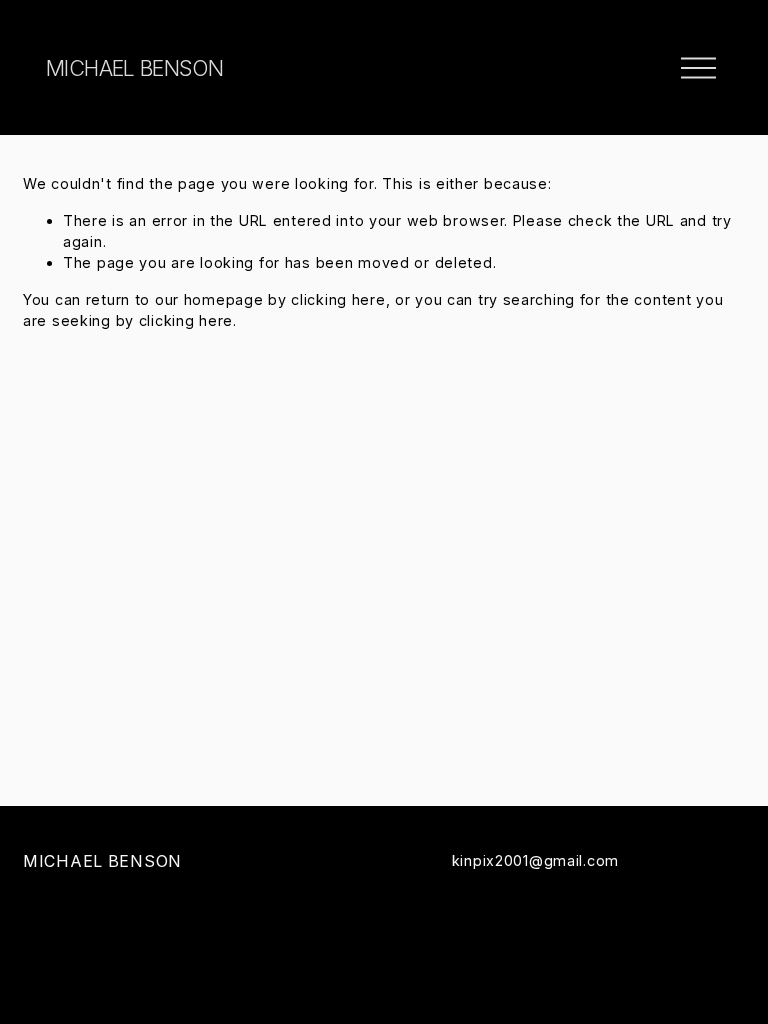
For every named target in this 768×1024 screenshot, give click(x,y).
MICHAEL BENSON (134, 68)
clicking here (338, 299)
